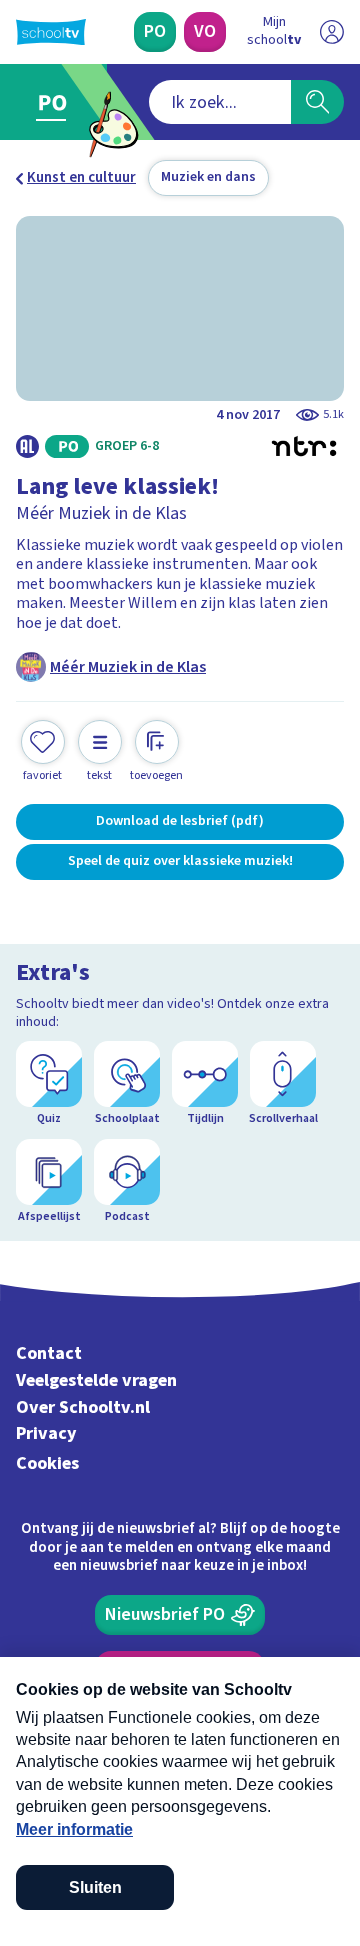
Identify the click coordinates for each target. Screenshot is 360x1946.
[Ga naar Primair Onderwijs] (56, 102)
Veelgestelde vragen (96, 1380)
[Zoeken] (317, 102)
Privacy (46, 1433)
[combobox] (220, 102)
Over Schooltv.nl (83, 1407)
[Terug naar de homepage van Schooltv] (51, 32)
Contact (49, 1353)
